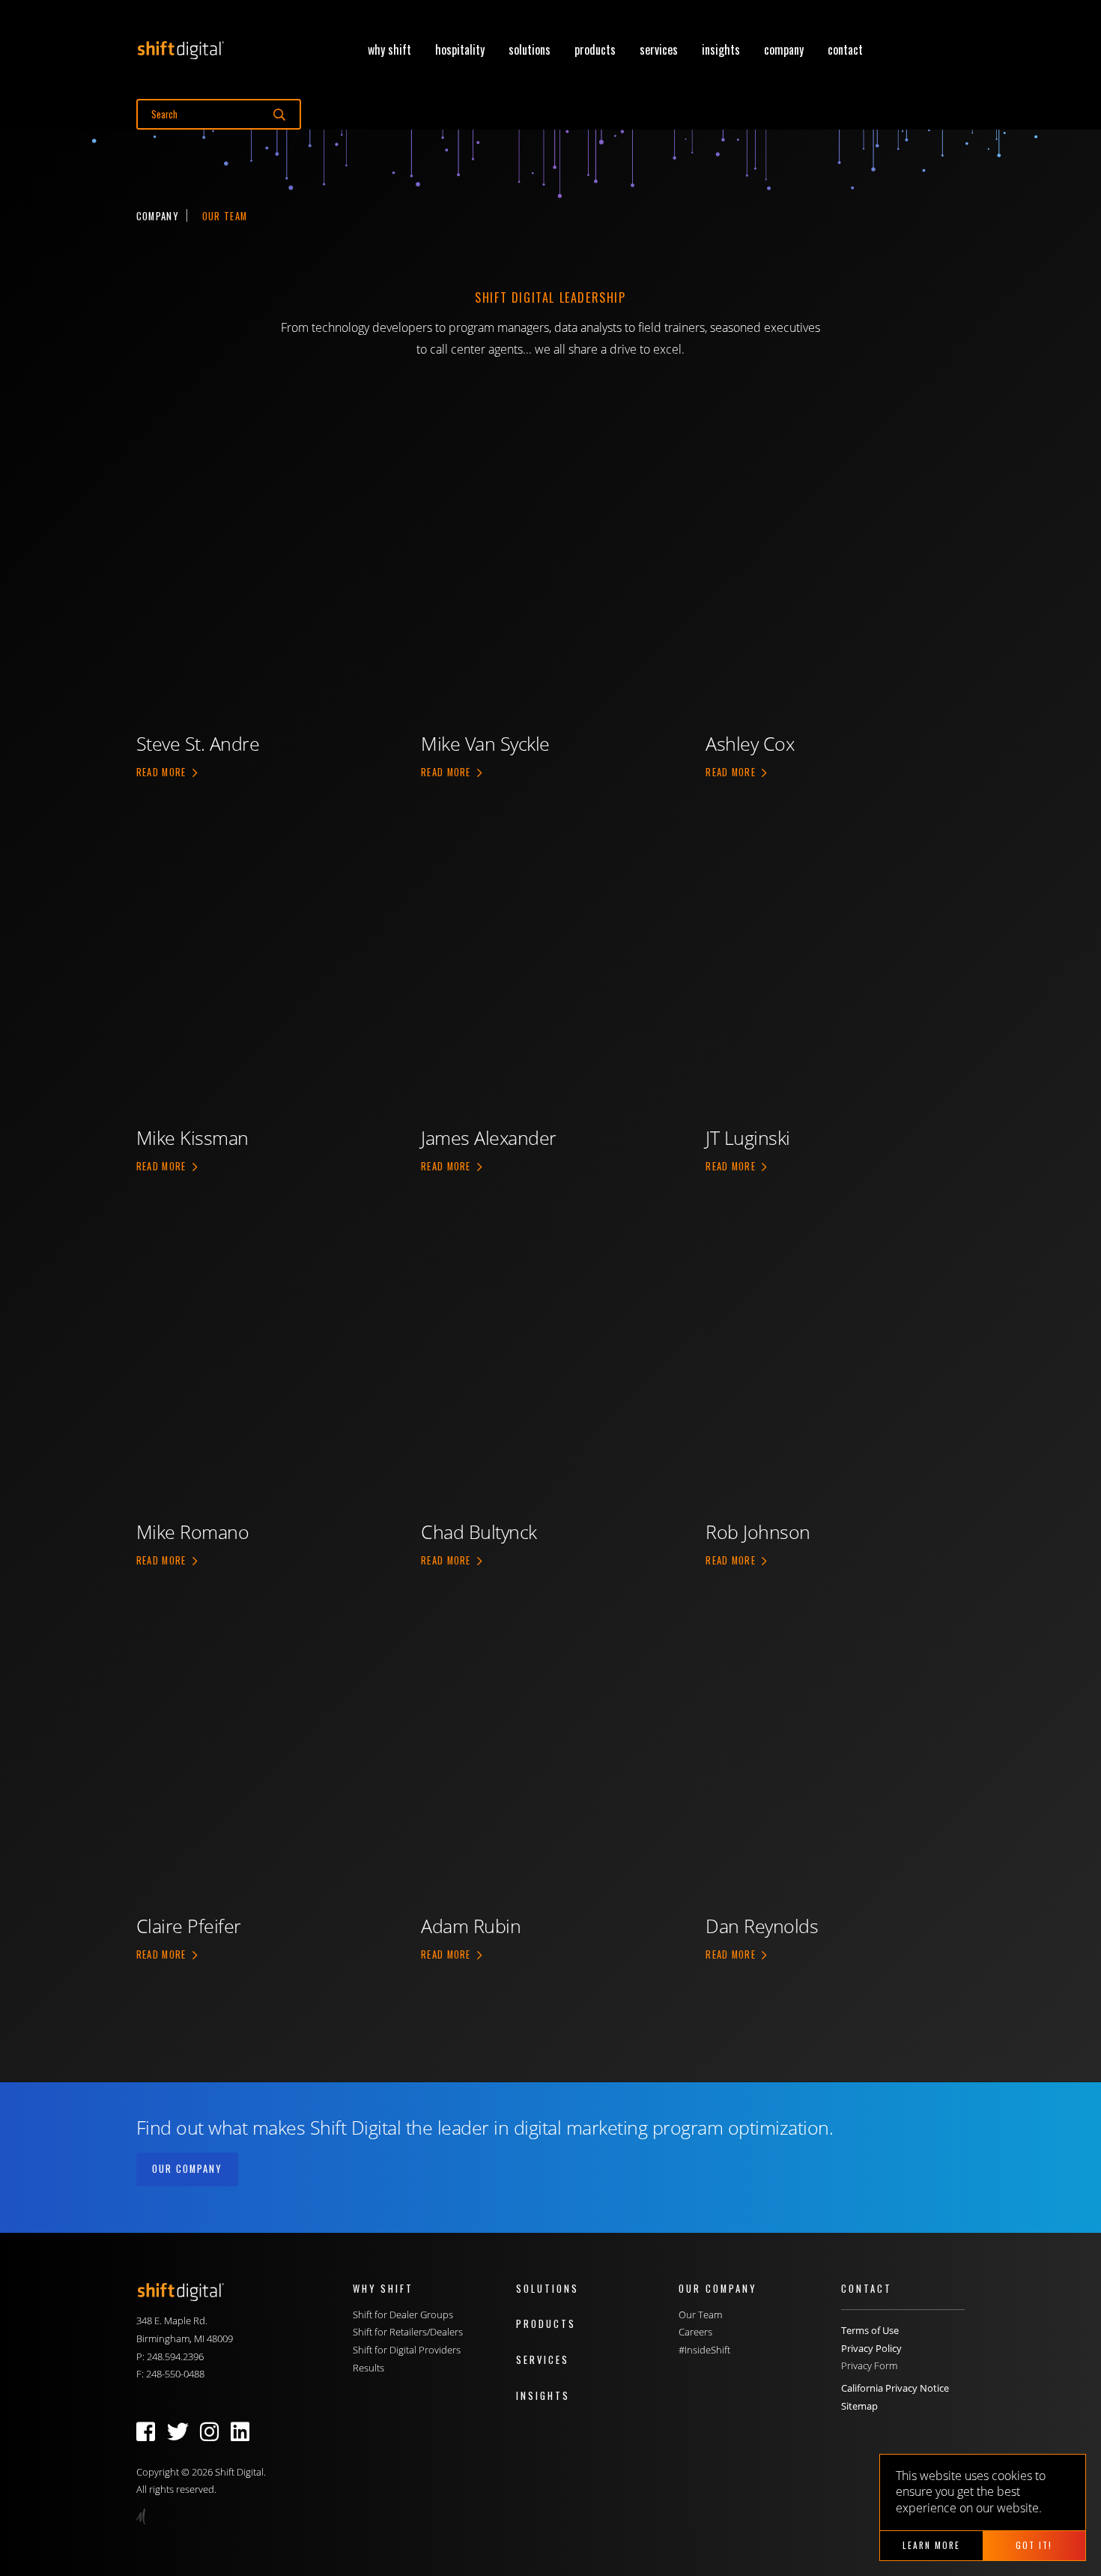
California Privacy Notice (895, 2388)
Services (659, 49)
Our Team (700, 2315)
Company (784, 49)
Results (368, 2368)
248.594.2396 (175, 2356)
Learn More (931, 2545)
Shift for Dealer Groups (403, 2315)
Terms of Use (870, 2330)
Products (595, 49)
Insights (721, 49)
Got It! (1034, 2545)
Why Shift (389, 49)
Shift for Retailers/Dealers (408, 2332)
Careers (695, 2332)
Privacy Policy (871, 2348)
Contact (845, 49)
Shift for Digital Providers (407, 2350)
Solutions (530, 49)
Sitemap (859, 2406)
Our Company (187, 2169)
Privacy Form (869, 2365)
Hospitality (460, 49)
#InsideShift (704, 2350)
